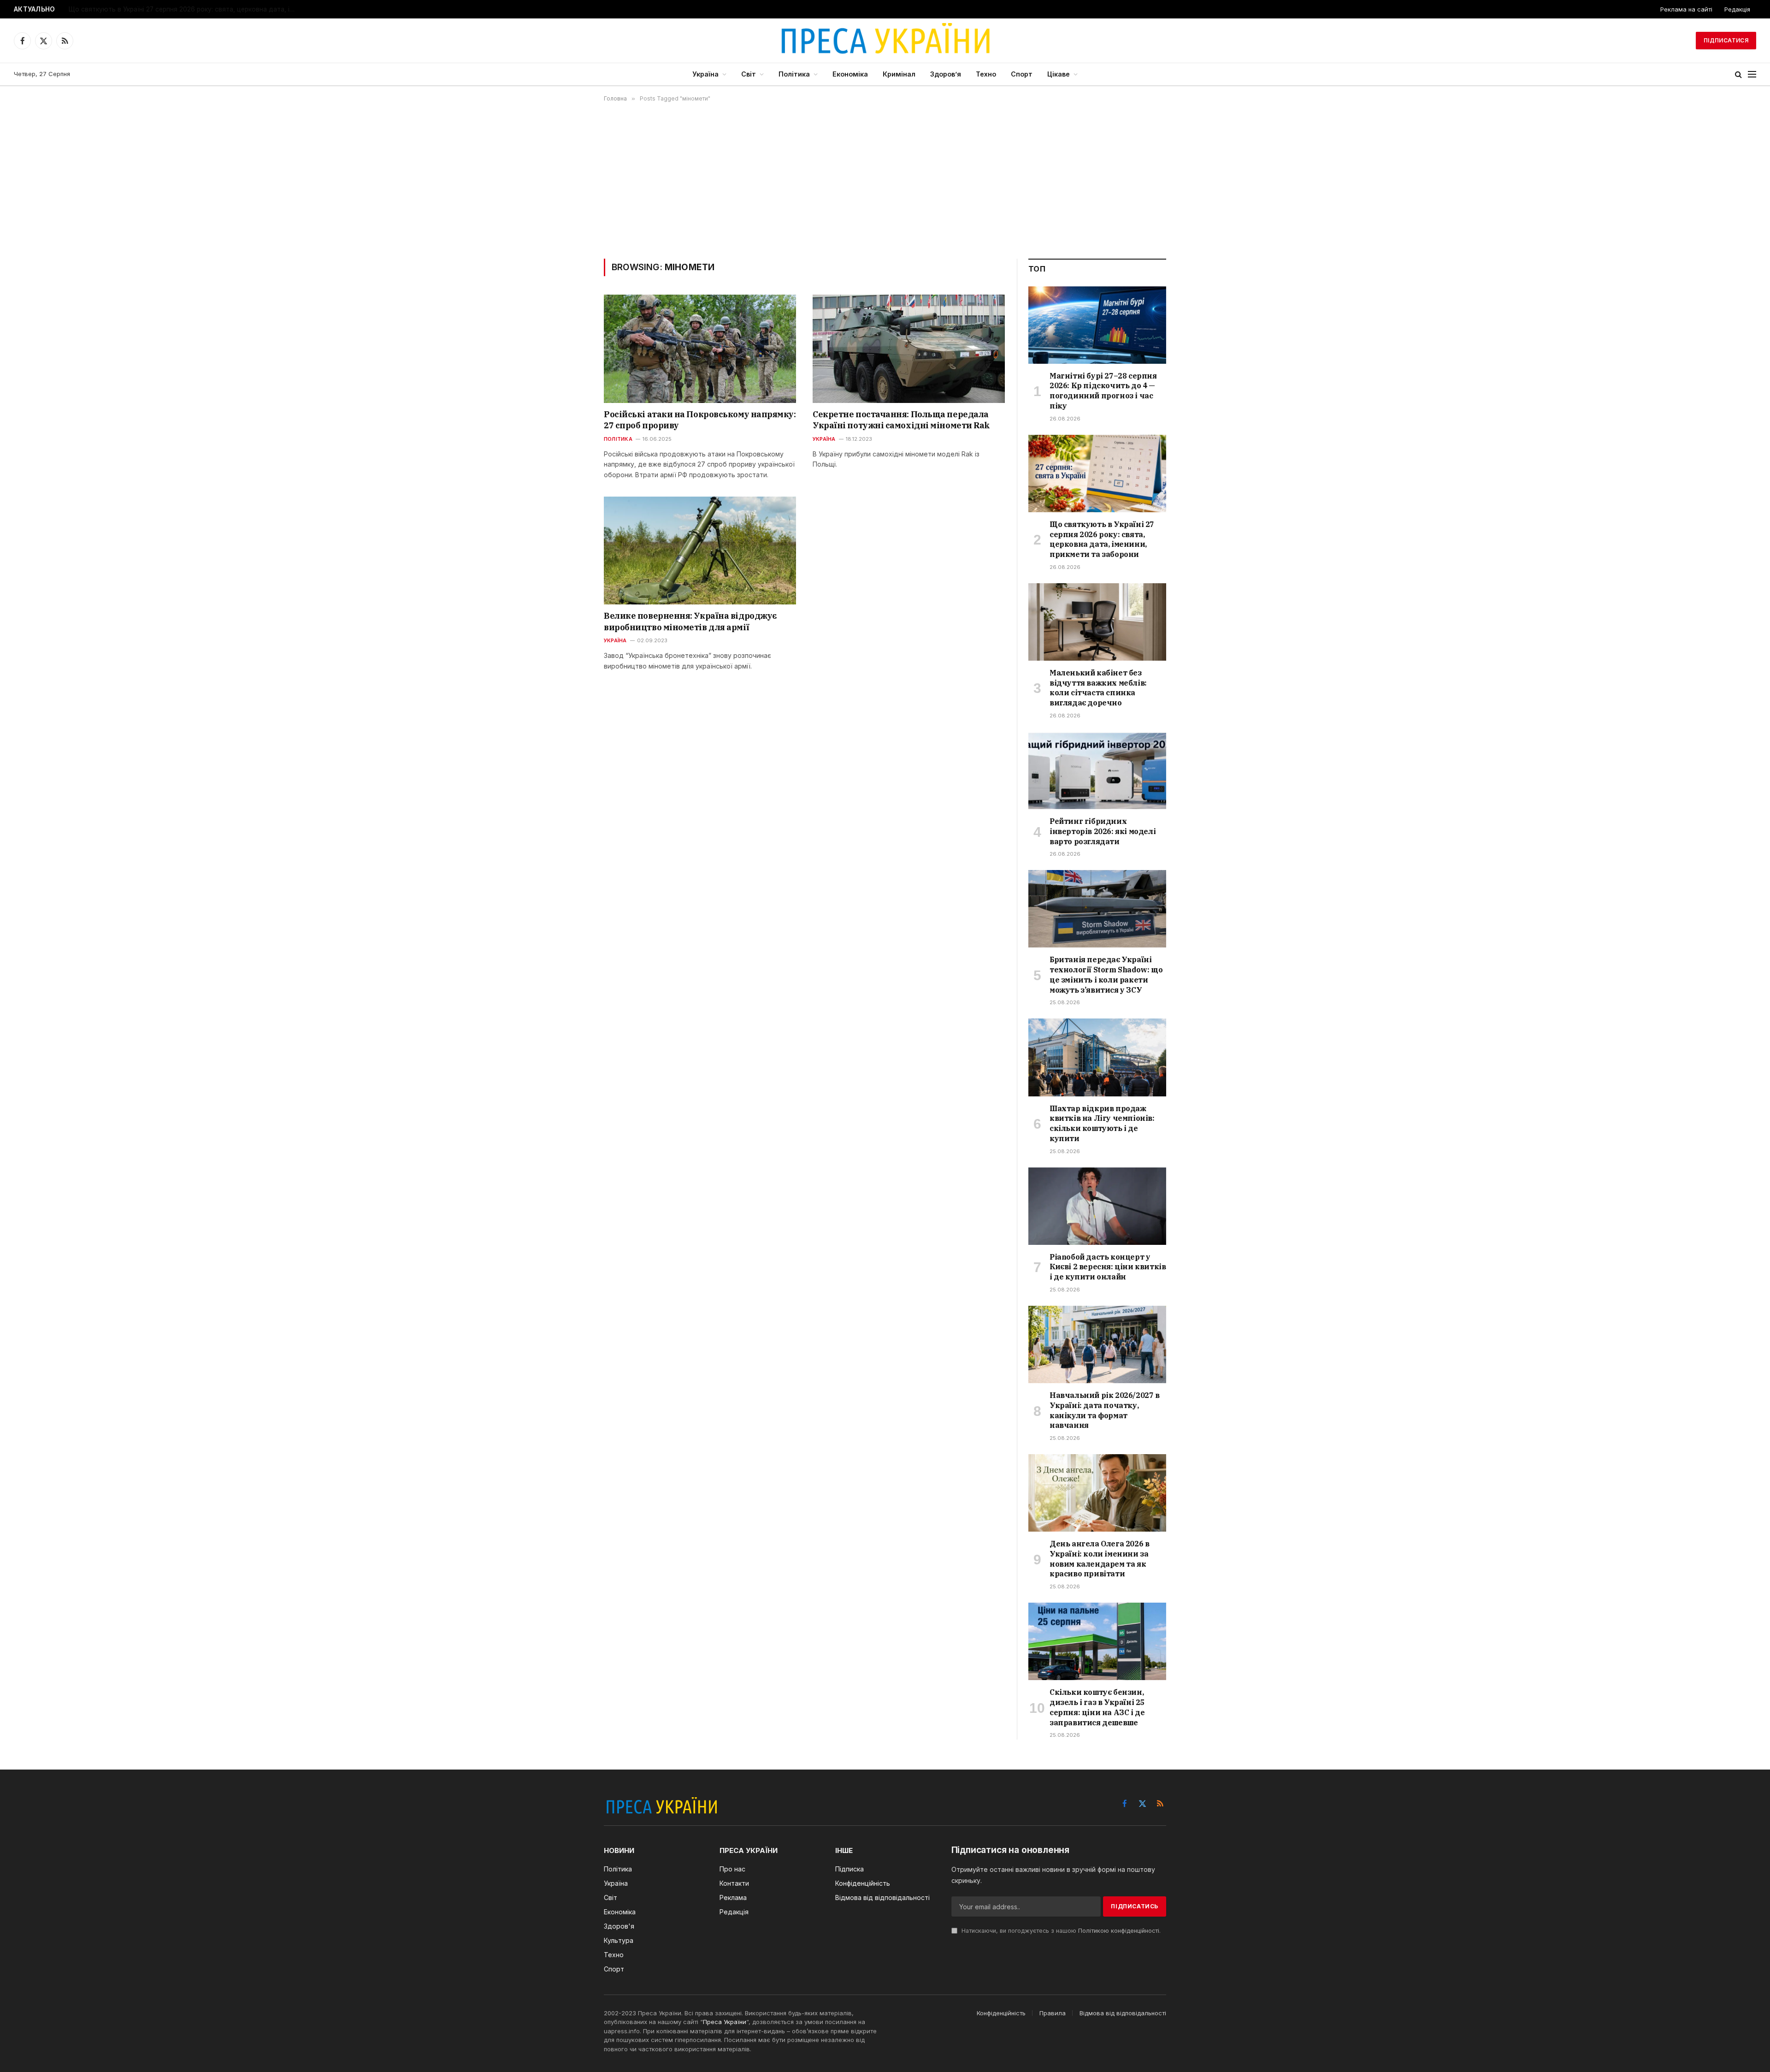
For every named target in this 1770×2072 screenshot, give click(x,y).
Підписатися (1726, 40)
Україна (705, 74)
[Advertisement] (885, 180)
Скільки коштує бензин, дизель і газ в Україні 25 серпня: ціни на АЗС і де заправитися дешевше (1097, 1707)
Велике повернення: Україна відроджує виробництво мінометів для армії (690, 621)
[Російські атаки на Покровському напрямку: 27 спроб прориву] (700, 349)
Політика (794, 74)
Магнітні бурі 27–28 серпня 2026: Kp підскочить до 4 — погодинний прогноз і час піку (1103, 391)
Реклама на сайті (1686, 9)
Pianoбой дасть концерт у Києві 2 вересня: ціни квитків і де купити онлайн (1108, 1267)
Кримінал (899, 74)
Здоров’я (946, 74)
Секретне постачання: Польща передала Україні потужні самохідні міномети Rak (901, 420)
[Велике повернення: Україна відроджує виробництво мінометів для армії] (700, 551)
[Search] (1738, 74)
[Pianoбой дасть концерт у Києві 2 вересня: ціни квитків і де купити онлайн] (1097, 1206)
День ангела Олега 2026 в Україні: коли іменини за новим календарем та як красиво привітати (1099, 1559)
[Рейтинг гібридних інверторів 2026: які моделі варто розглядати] (1097, 770)
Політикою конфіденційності (1119, 1931)
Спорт (1022, 74)
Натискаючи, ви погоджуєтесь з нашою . (1060, 1931)
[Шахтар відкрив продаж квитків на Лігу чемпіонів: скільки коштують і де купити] (1097, 1057)
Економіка (850, 74)
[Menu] (1752, 74)
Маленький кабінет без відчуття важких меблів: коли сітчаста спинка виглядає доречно (1098, 688)
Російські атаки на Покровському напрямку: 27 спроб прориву (700, 420)
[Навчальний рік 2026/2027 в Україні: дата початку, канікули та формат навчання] (1097, 1344)
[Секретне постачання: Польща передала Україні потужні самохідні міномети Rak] (909, 349)
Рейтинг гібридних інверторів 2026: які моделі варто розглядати (1103, 831)
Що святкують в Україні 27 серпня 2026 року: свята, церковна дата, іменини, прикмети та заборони (184, 9)
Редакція (1737, 9)
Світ (749, 74)
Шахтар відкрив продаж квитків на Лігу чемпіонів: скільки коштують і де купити (1102, 1123)
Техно (986, 74)
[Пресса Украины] (885, 41)
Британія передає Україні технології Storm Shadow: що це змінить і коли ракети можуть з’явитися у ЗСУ (1106, 974)
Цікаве (1059, 74)
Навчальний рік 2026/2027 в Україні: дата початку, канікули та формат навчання (1105, 1410)
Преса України (725, 2022)
